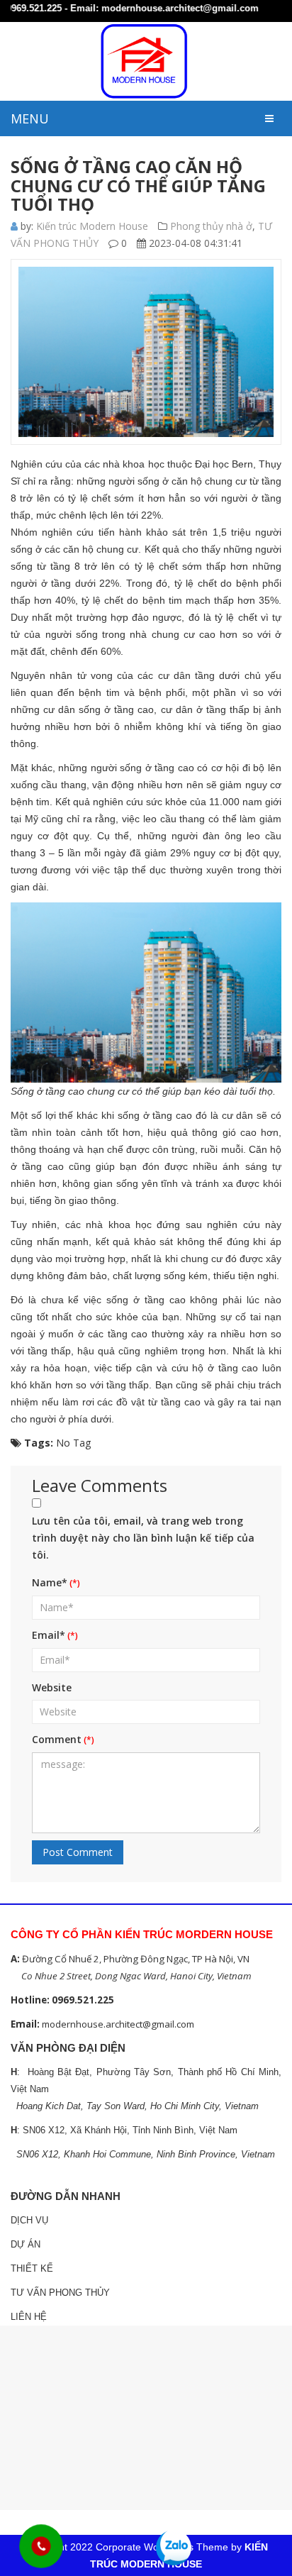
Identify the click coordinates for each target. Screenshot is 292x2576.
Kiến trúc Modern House (92, 226)
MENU (30, 118)
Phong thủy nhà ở (211, 226)
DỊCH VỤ (29, 2220)
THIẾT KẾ (32, 2268)
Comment (57, 1739)
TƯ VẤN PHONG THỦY (60, 2293)
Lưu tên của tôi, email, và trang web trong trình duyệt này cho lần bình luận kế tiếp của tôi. (143, 1538)
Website (52, 1687)
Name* (50, 1582)
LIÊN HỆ (29, 2317)
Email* (49, 1635)
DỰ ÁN (26, 2244)
